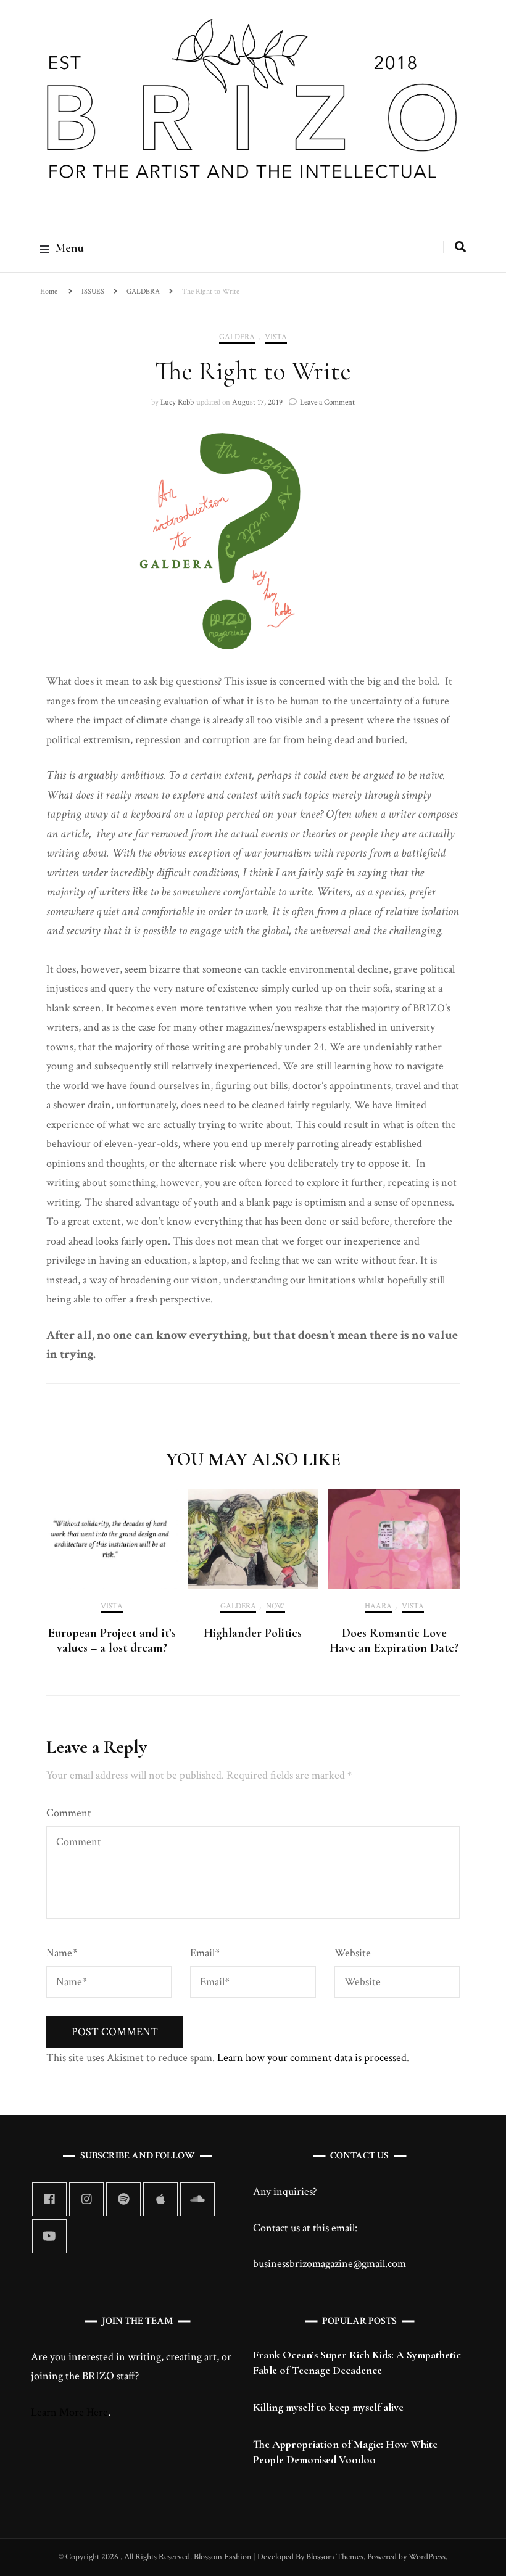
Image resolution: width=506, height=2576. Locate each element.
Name (62, 1953)
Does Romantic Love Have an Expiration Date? (394, 1640)
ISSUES (93, 291)
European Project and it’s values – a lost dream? (112, 1640)
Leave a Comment (327, 402)
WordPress (427, 2557)
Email (205, 1953)
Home (49, 291)
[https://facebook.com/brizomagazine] (49, 2199)
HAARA (378, 1607)
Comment (69, 1813)
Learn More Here (69, 2412)
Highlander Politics (253, 1633)
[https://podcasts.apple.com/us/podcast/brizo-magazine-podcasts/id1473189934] (160, 2199)
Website (353, 1953)
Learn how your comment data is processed (312, 2058)
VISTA (276, 337)
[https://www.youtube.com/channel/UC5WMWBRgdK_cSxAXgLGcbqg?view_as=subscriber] (49, 2236)
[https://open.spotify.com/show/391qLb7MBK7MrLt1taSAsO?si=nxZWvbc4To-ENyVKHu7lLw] (123, 2199)
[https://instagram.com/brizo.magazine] (86, 2199)
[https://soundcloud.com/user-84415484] (197, 2199)
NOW (276, 1607)
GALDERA (143, 291)
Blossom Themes (334, 2557)
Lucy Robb (177, 402)
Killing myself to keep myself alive (328, 2407)
